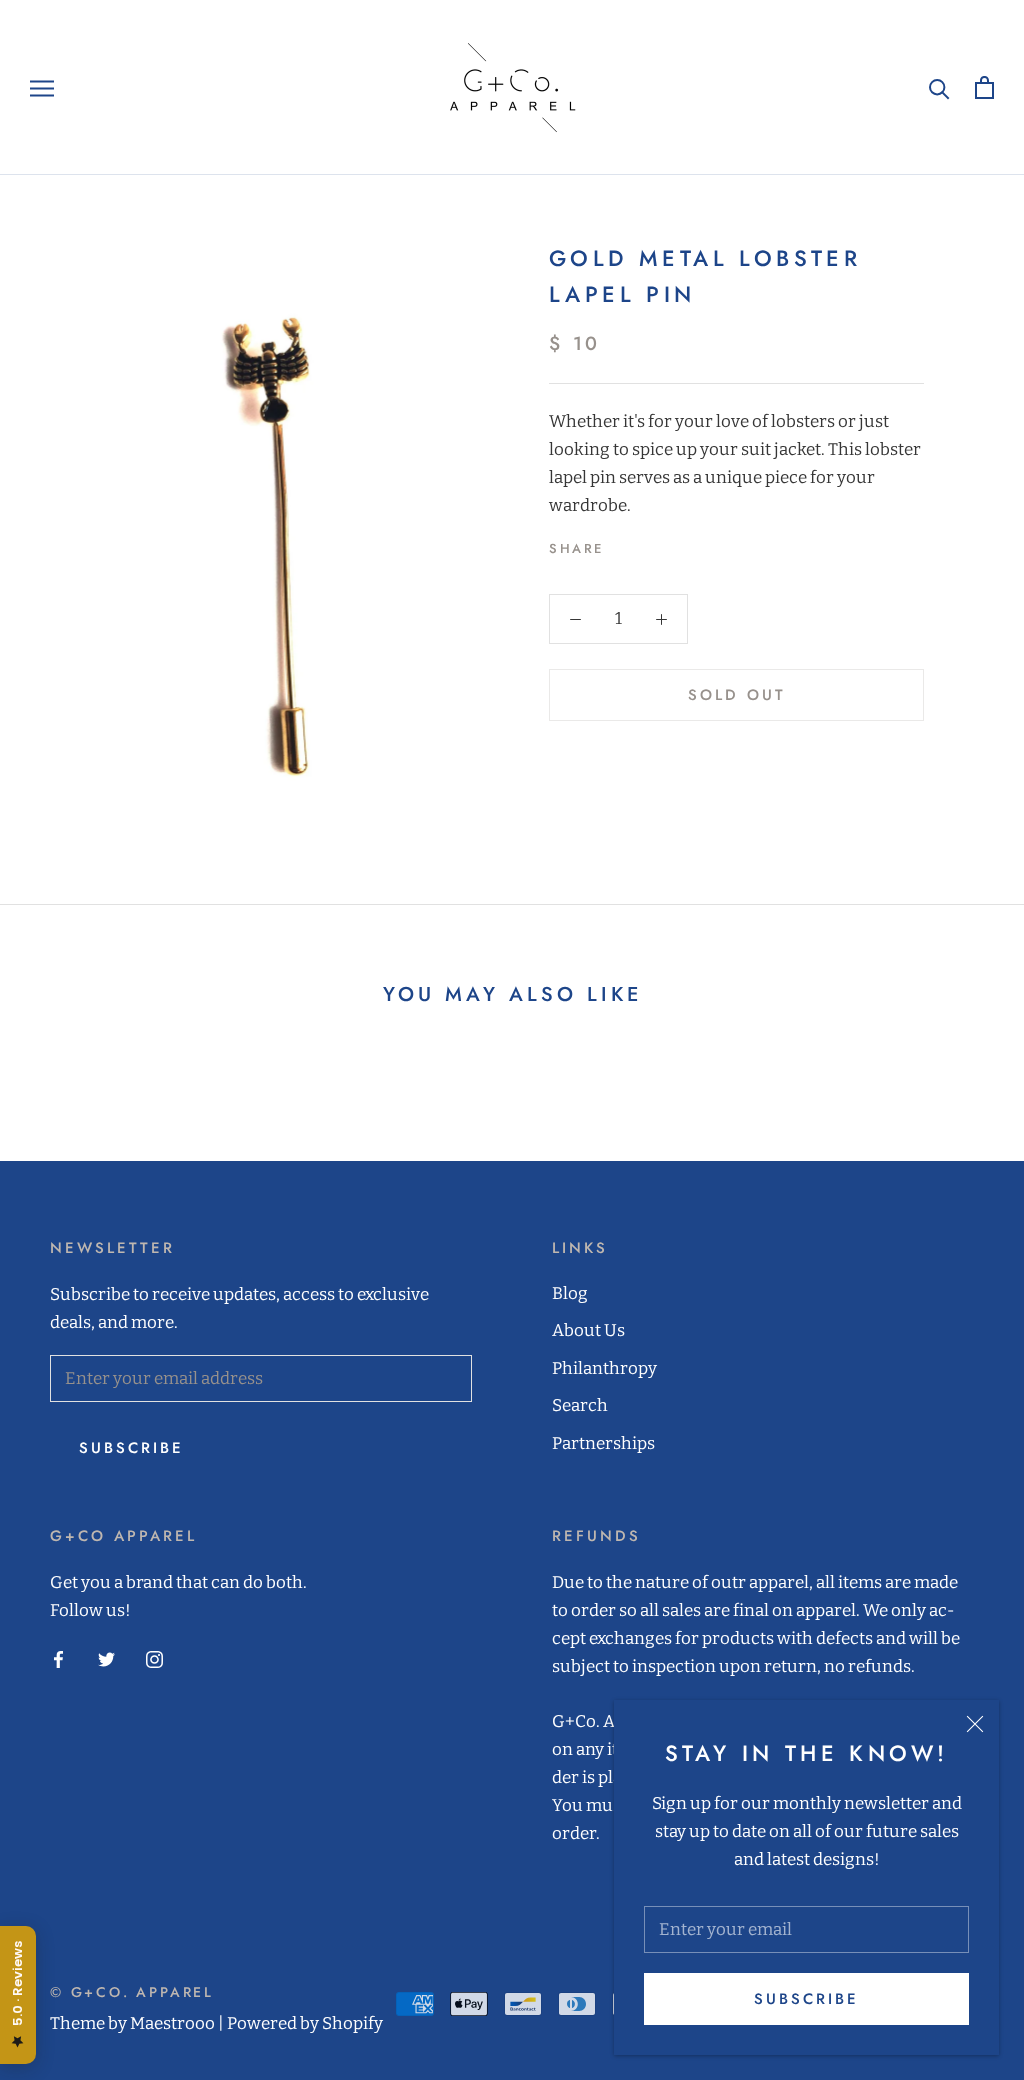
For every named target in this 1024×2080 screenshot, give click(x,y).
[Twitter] (649, 544)
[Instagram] (154, 1659)
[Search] (939, 87)
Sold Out (737, 695)
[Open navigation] (42, 87)
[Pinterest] (675, 544)
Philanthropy (604, 1368)
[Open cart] (984, 87)
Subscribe (806, 1999)
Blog (570, 1293)
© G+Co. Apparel (132, 1992)
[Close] (975, 1724)
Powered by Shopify (305, 2023)
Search (580, 1405)
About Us (588, 1330)
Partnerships (603, 1443)
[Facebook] (623, 544)
